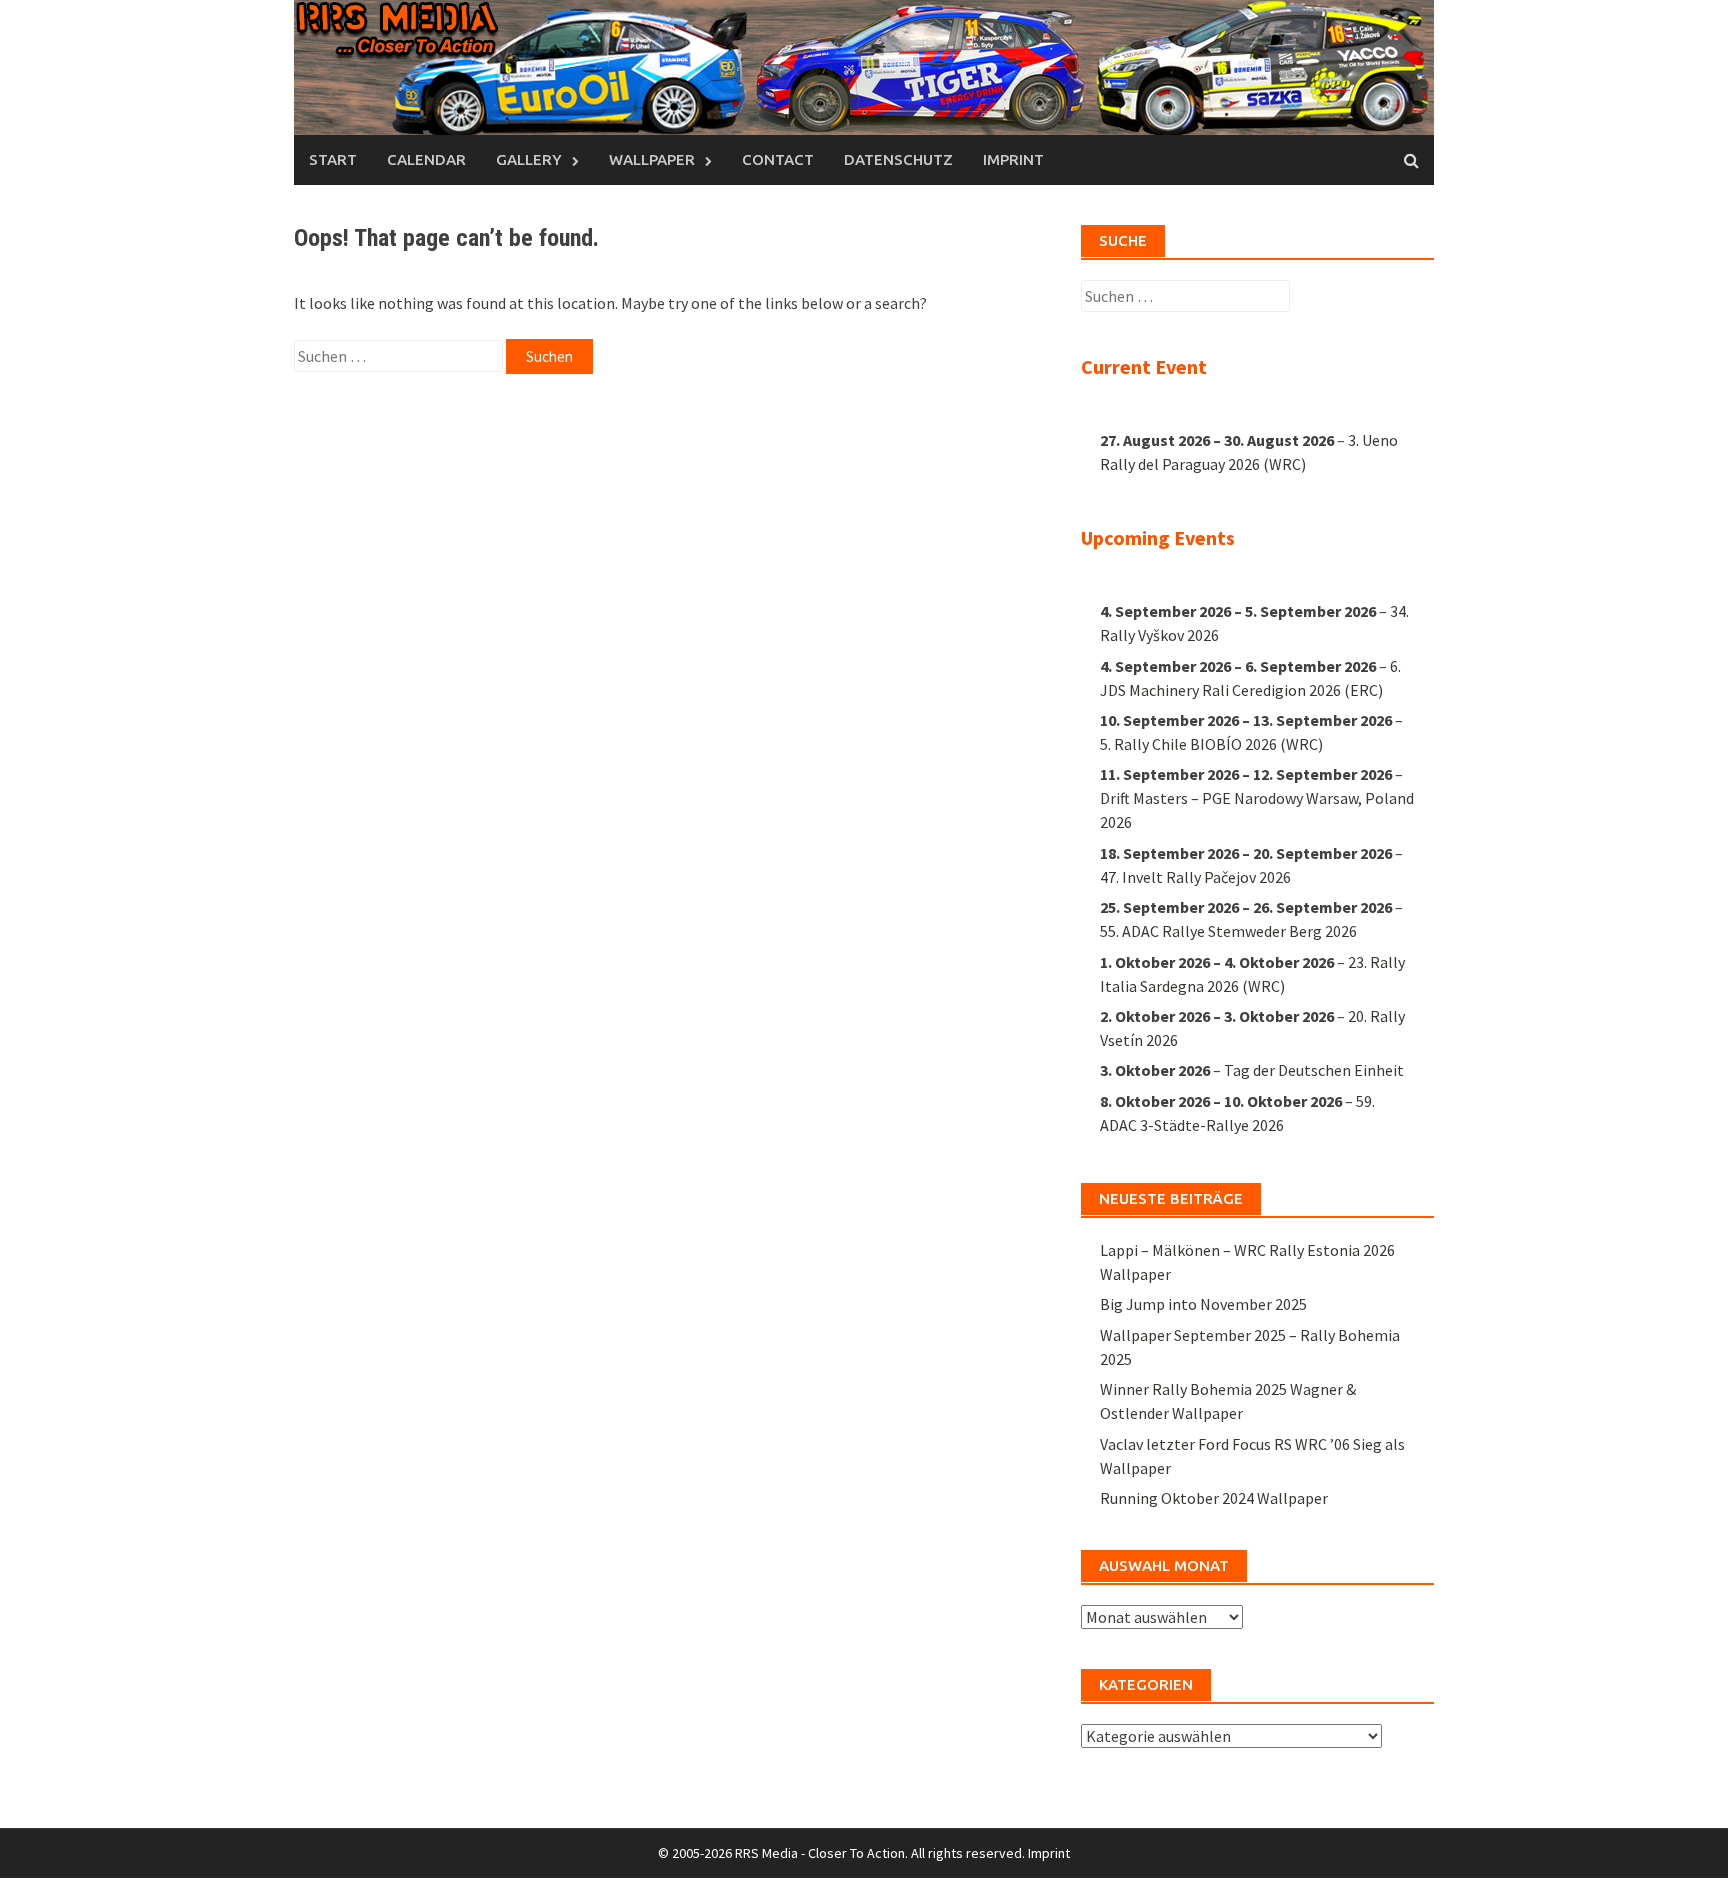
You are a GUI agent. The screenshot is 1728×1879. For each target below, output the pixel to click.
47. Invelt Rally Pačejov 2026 (1195, 877)
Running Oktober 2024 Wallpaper (1214, 1498)
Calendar (426, 159)
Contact (778, 159)
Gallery (529, 159)
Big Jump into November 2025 (1203, 1304)
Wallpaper (652, 159)
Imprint (1013, 159)
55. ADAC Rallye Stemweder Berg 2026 (1228, 931)
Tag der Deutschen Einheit (1314, 1070)
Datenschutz (898, 159)
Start (333, 159)
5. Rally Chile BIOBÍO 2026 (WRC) (1211, 744)
